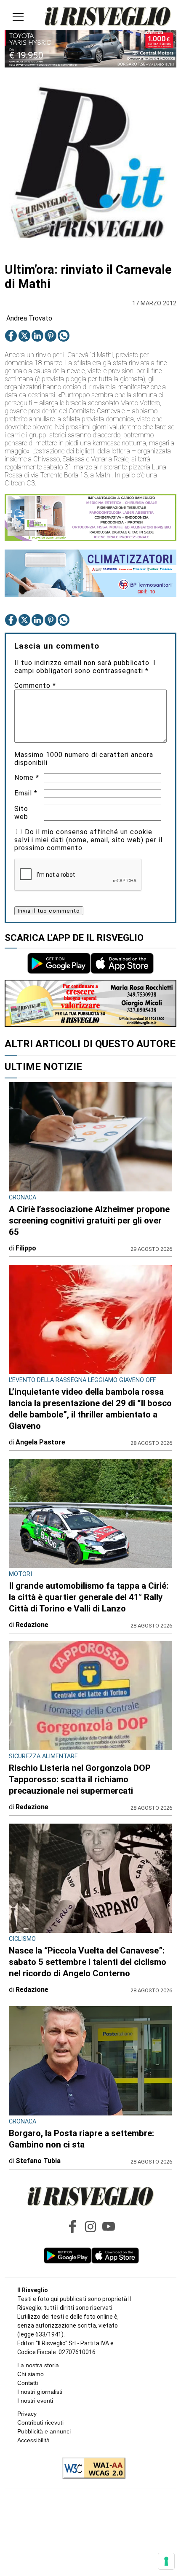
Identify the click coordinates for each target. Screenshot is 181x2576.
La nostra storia (38, 2365)
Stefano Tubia (38, 2161)
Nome (27, 777)
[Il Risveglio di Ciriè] (108, 17)
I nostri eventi (35, 2401)
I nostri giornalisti (40, 2392)
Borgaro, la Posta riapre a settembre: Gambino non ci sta (81, 2139)
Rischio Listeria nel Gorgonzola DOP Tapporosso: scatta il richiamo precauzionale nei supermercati (80, 1779)
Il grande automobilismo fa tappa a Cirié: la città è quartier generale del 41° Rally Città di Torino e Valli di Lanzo (89, 1597)
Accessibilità (33, 2440)
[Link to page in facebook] (11, 336)
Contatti (28, 2383)
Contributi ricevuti (40, 2422)
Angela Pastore (40, 1442)
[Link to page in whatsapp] (64, 336)
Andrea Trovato (29, 318)
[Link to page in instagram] (90, 2226)
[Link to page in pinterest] (51, 336)
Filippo (26, 1248)
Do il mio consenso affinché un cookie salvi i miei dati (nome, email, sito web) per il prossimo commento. (88, 840)
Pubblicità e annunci (44, 2431)
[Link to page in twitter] (24, 336)
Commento (35, 686)
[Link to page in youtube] (109, 2226)
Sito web (21, 813)
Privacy (27, 2414)
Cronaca (23, 1198)
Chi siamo (31, 2374)
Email (26, 793)
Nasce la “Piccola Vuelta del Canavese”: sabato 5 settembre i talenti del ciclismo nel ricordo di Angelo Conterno (88, 1962)
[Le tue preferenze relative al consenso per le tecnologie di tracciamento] (166, 2561)
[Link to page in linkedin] (37, 336)
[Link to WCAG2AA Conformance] (91, 2469)
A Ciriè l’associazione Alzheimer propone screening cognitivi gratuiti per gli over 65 (89, 1221)
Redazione (32, 1625)
